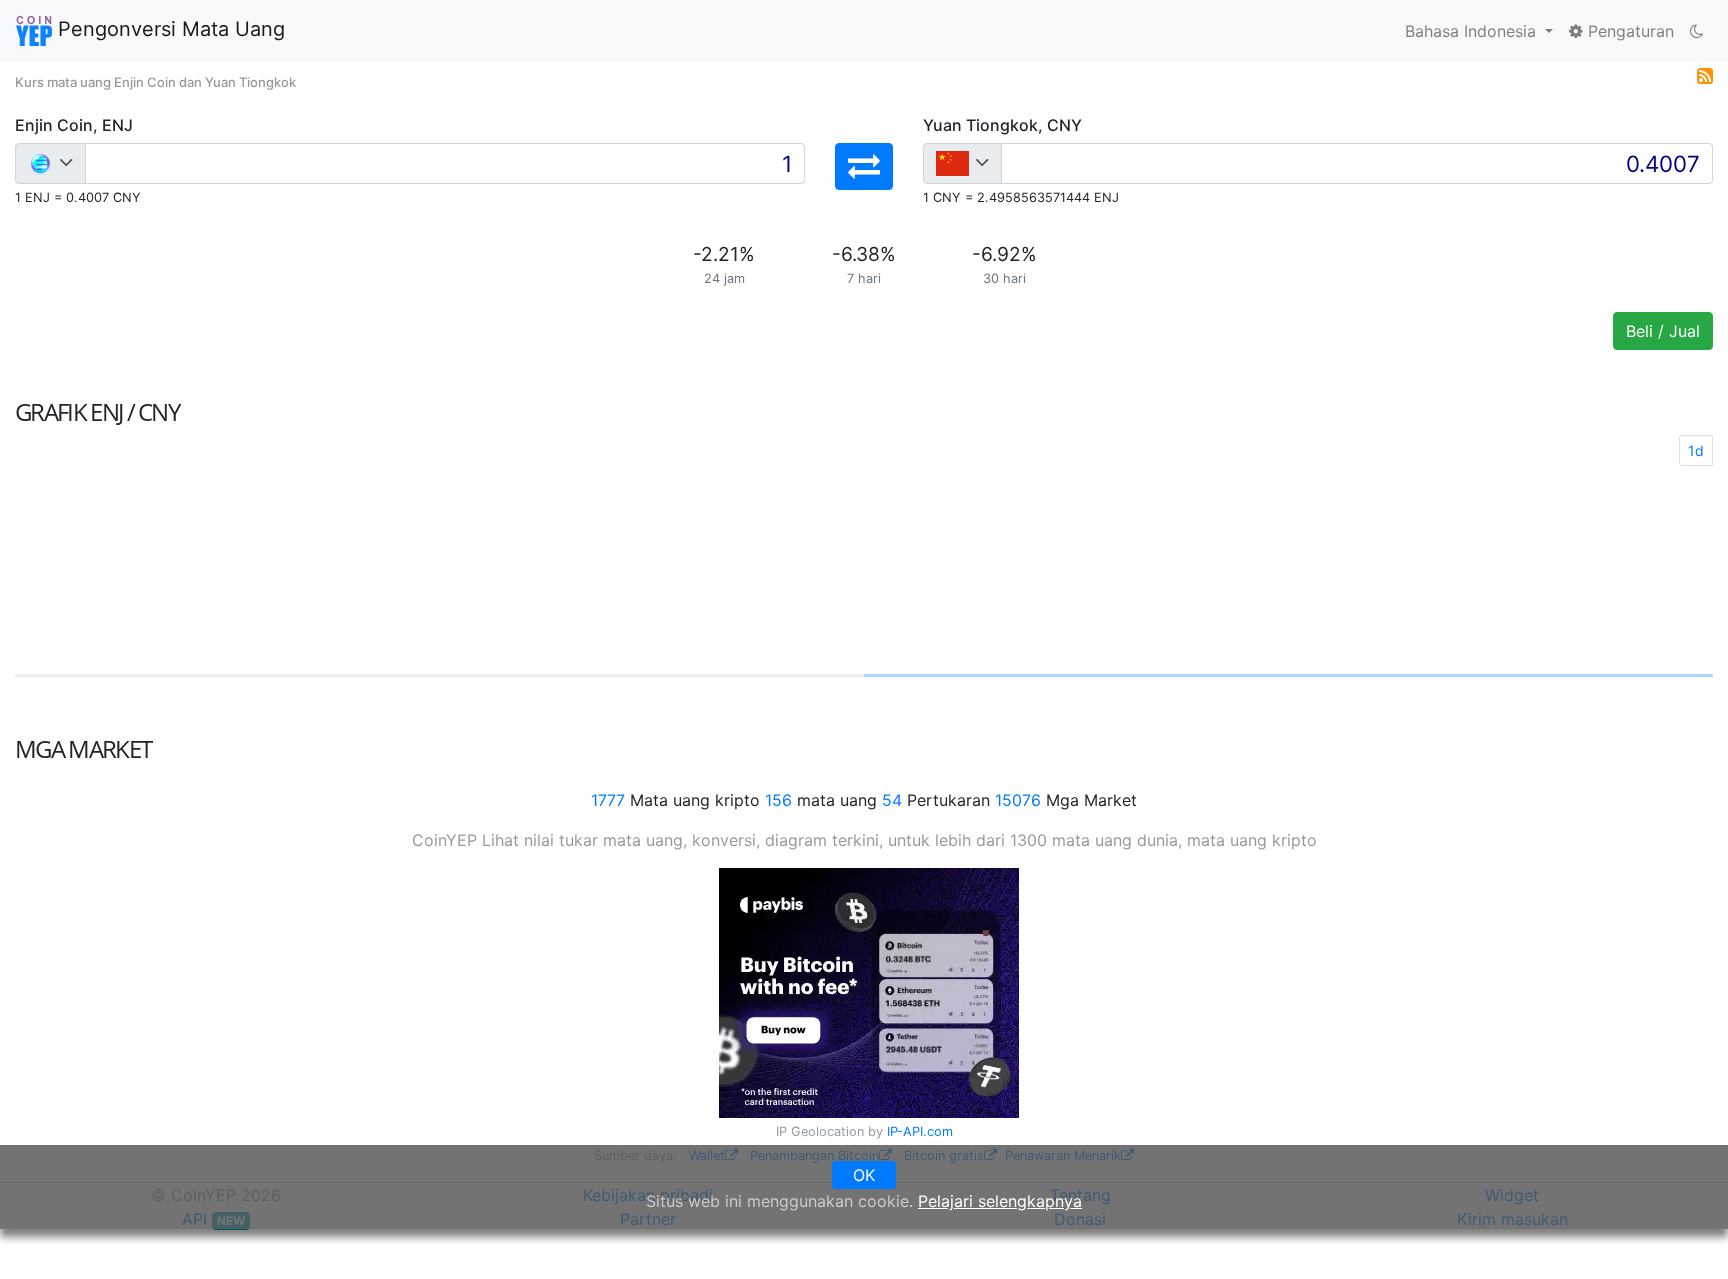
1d (1696, 450)
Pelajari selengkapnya (1000, 1201)
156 (778, 800)
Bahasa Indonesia (1473, 31)
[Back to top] (1684, 1236)
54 (892, 800)
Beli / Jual (1663, 331)
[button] (864, 166)
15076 (1018, 800)
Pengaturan (1628, 31)
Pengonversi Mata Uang (168, 29)
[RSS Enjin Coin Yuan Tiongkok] (1705, 74)
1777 (608, 800)
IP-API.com (920, 1131)
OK (864, 1175)
